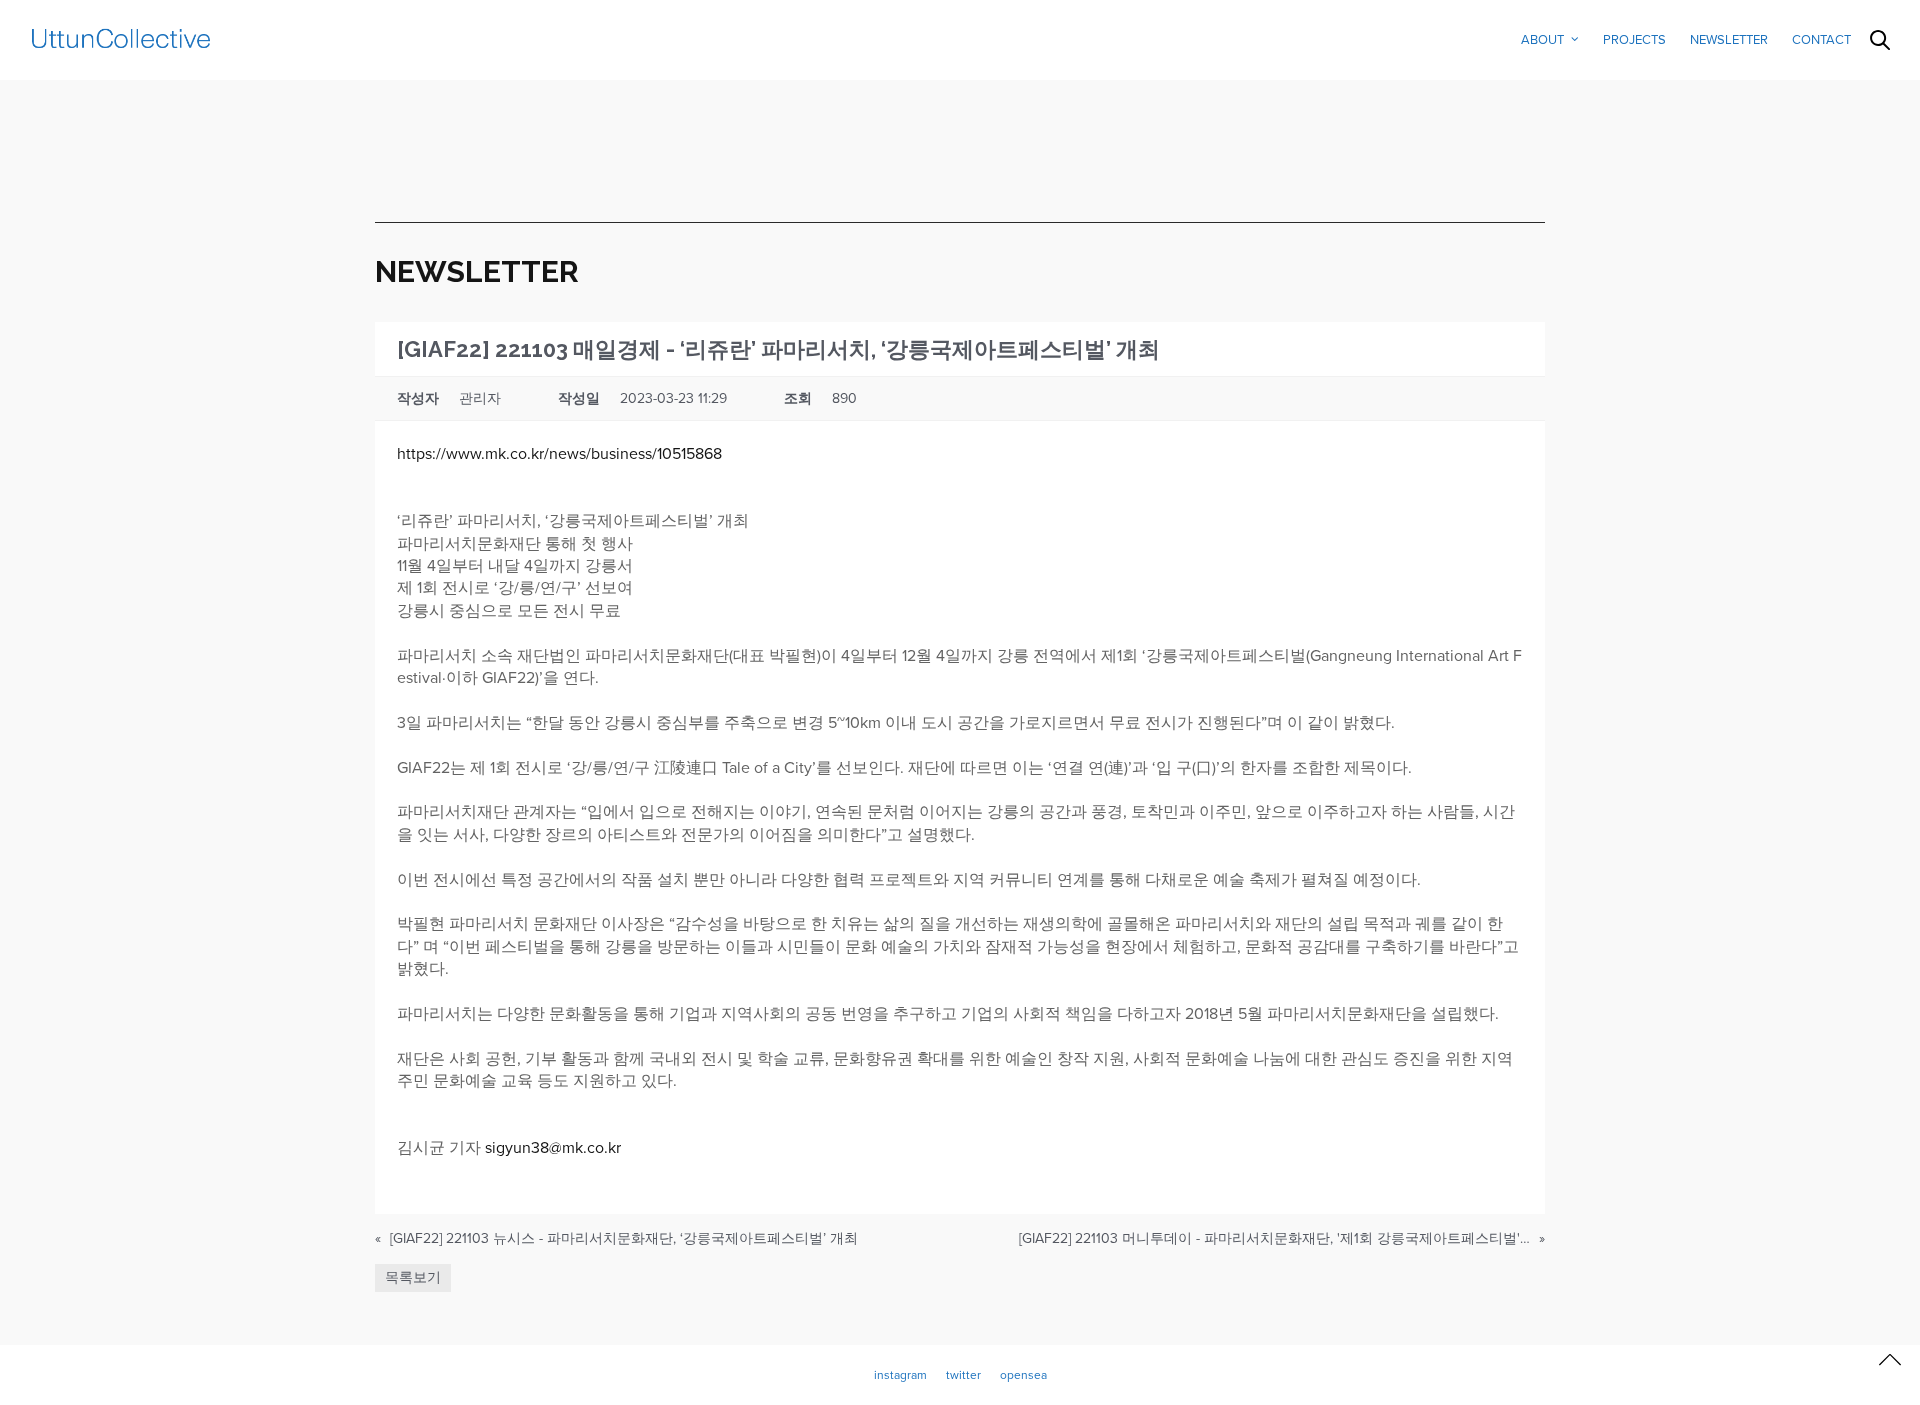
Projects (1634, 40)
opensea (1023, 1375)
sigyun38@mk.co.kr (553, 1148)
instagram (900, 1375)
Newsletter (1729, 40)
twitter (963, 1375)
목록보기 (413, 1277)
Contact (1821, 40)
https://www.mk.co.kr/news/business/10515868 (559, 454)
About (1542, 40)
